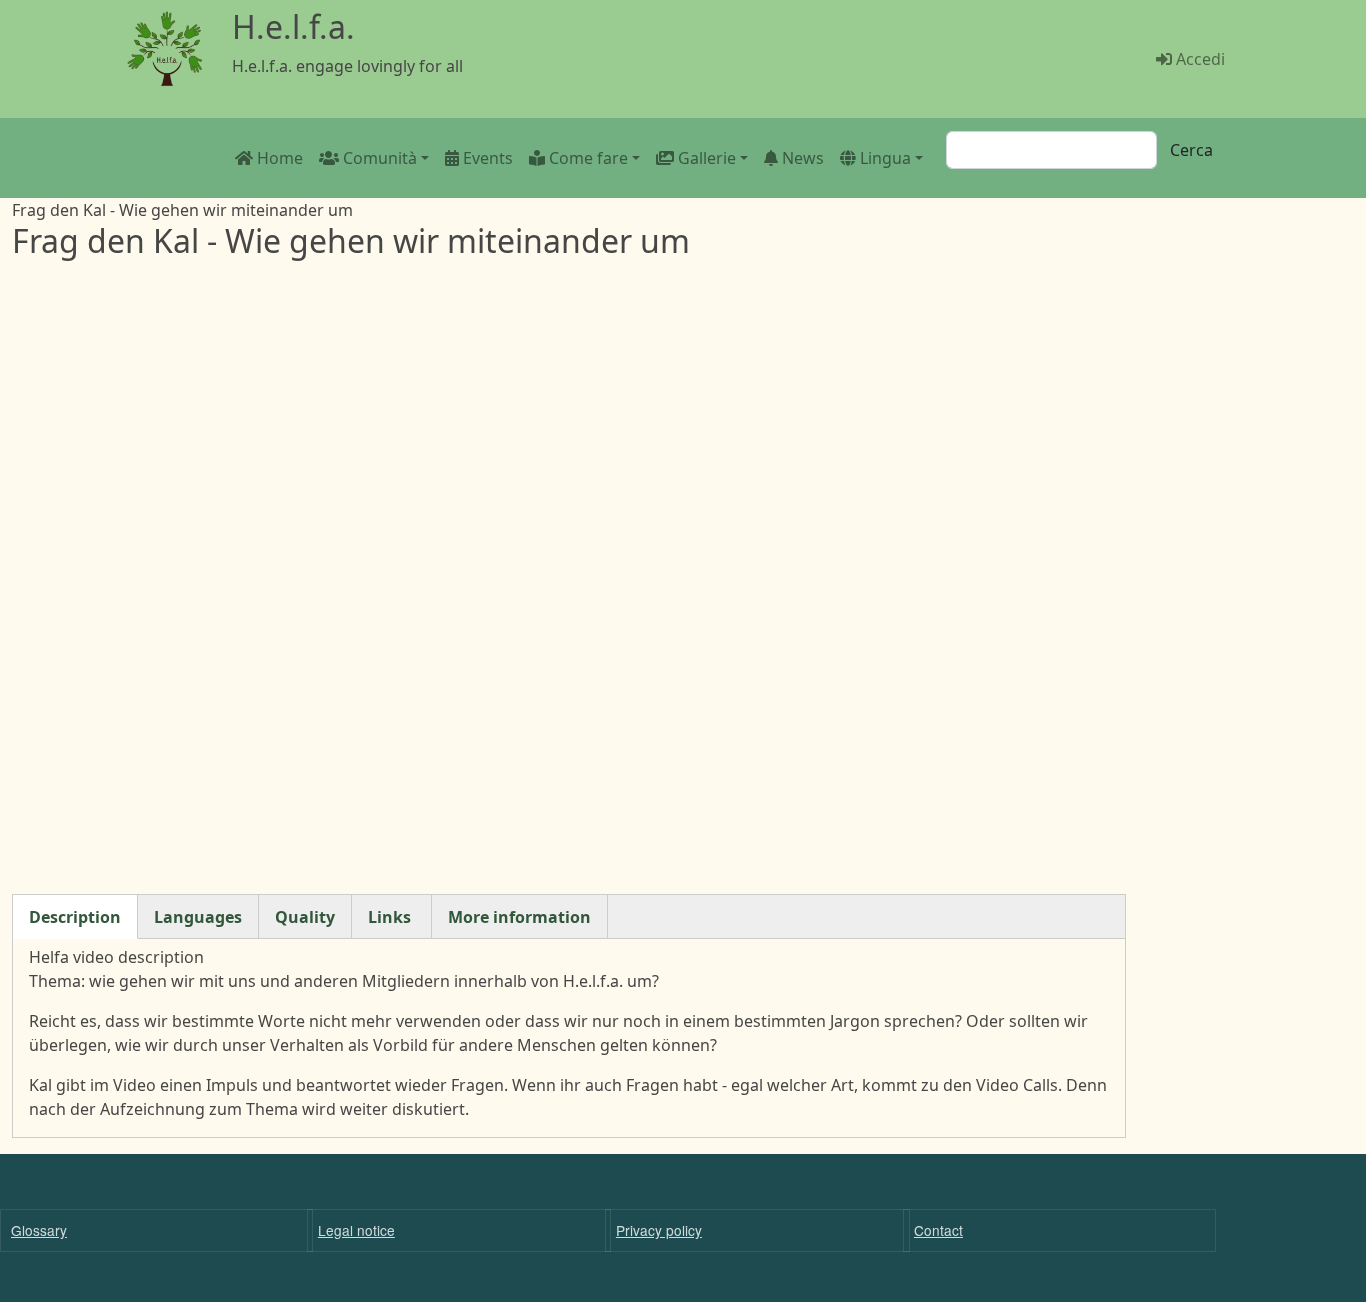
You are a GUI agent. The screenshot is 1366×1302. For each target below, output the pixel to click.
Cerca (1191, 150)
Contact (938, 1230)
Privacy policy (659, 1230)
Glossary (39, 1230)
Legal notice (356, 1230)
